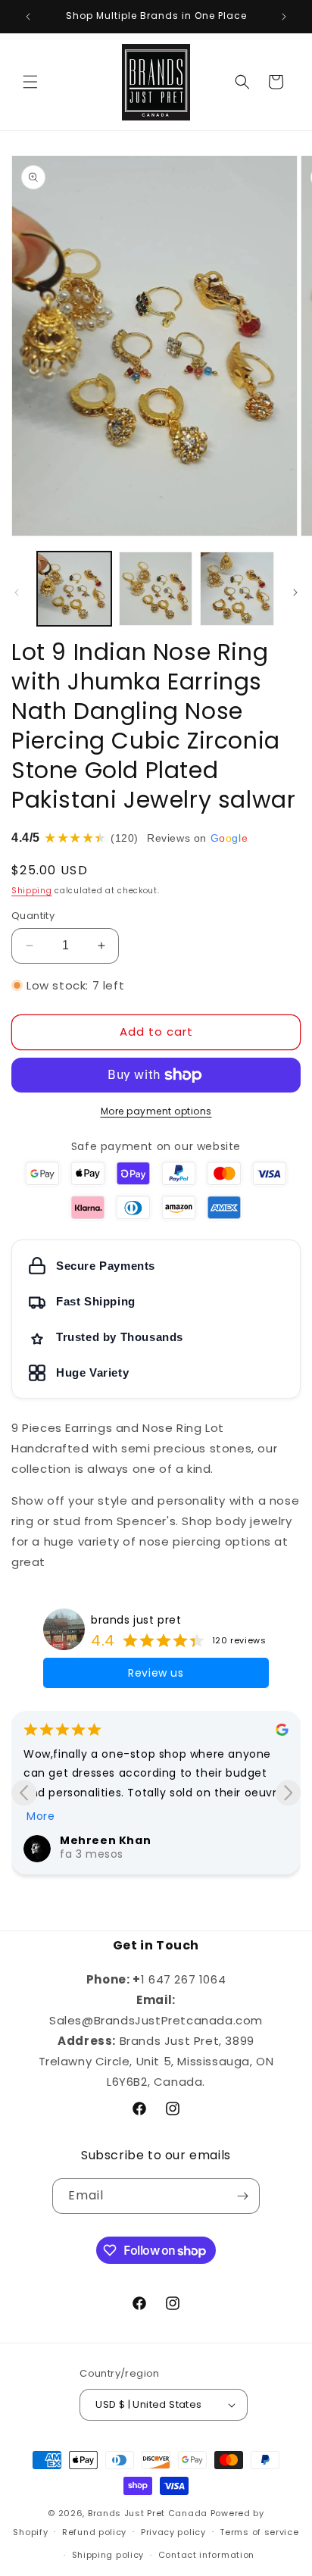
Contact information (206, 2555)
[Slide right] (295, 592)
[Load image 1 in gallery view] (74, 589)
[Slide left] (17, 592)
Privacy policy (173, 2532)
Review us (156, 1673)
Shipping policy (108, 2555)
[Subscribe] (242, 2196)
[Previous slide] (24, 1793)
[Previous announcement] (28, 17)
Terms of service (259, 2532)
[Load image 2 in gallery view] (156, 589)
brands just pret (136, 1620)
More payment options (156, 1111)
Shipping (32, 891)
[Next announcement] (284, 17)
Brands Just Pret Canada (148, 2513)
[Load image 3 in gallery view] (237, 589)
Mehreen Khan (105, 1840)
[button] (30, 82)
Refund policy (94, 2532)
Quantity (33, 916)
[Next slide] (288, 1793)
